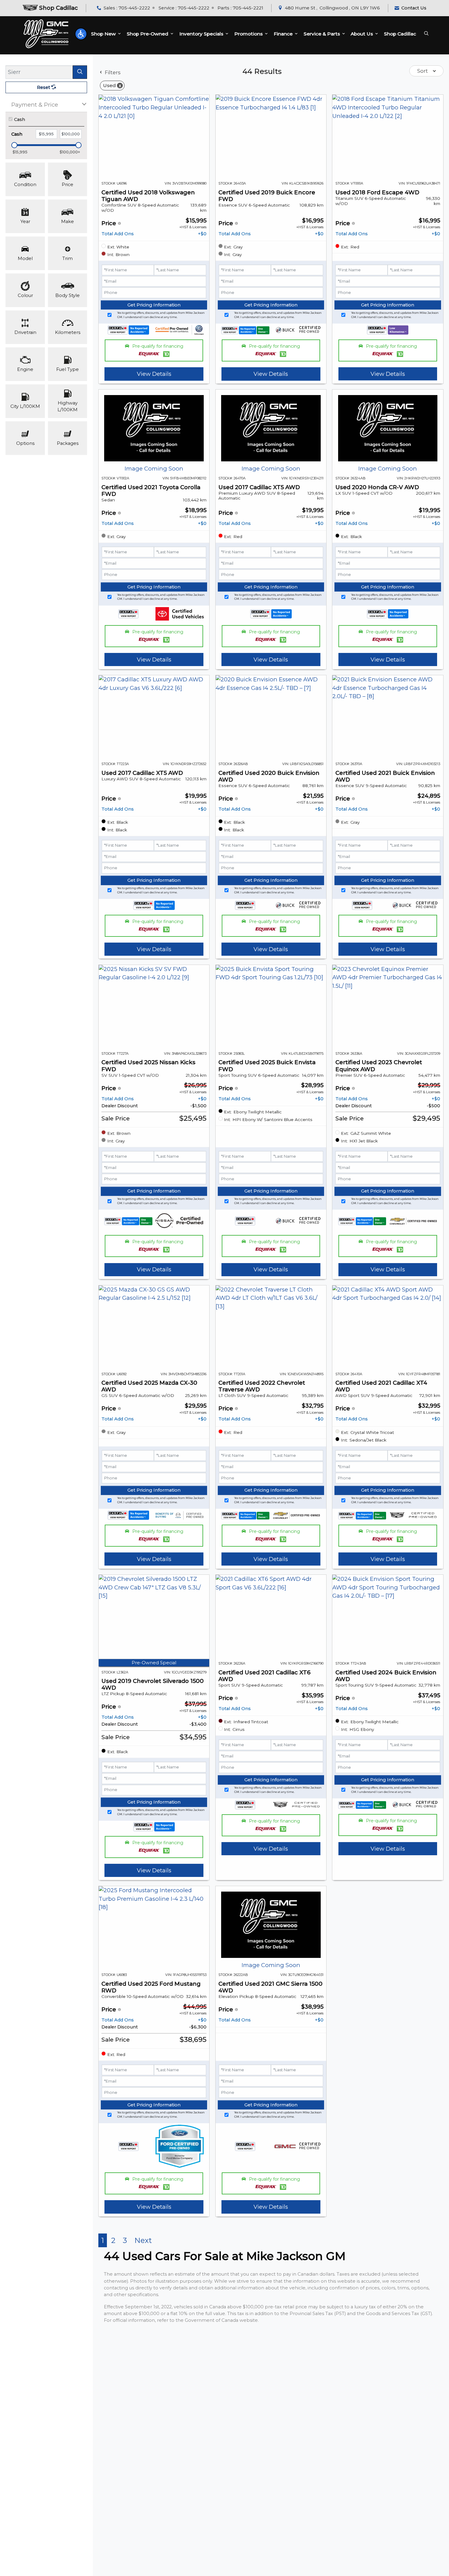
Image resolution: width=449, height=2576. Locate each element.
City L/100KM (25, 406)
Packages (68, 443)
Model (25, 258)
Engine (25, 369)
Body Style (68, 295)
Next (143, 2240)
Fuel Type (68, 369)
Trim (68, 258)
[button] (81, 34)
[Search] (80, 72)
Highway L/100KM (68, 406)
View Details (154, 374)
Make (68, 222)
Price (68, 185)
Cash (20, 119)
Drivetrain (25, 332)
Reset (44, 87)
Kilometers (68, 332)
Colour (25, 295)
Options (25, 443)
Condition (25, 185)
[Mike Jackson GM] (46, 34)
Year (25, 222)
